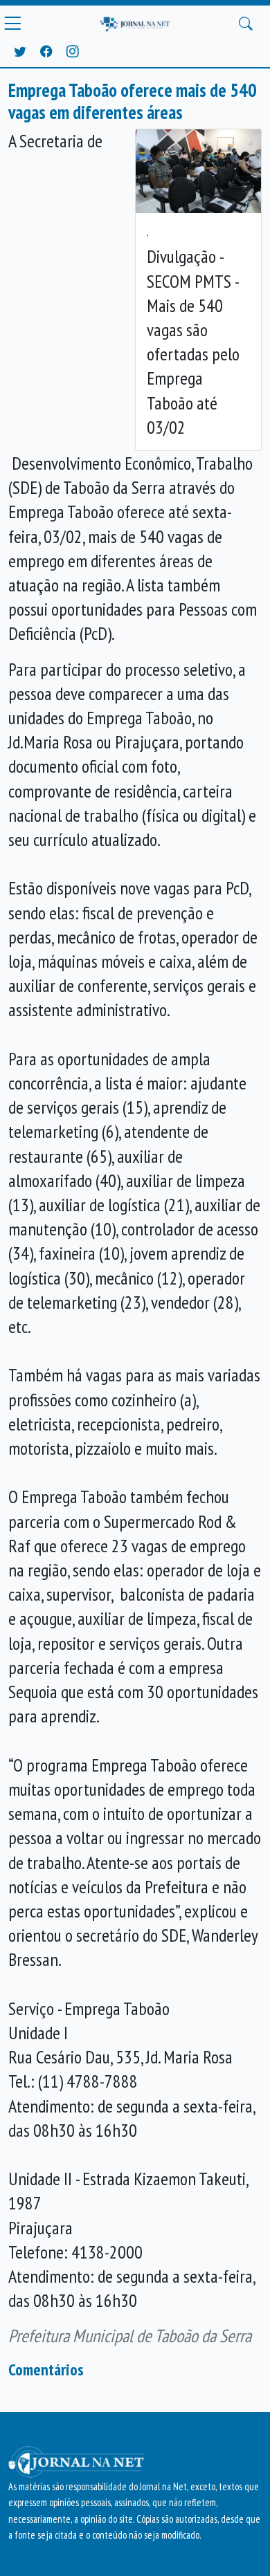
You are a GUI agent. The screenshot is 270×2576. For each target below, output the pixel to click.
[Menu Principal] (12, 24)
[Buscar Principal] (246, 24)
